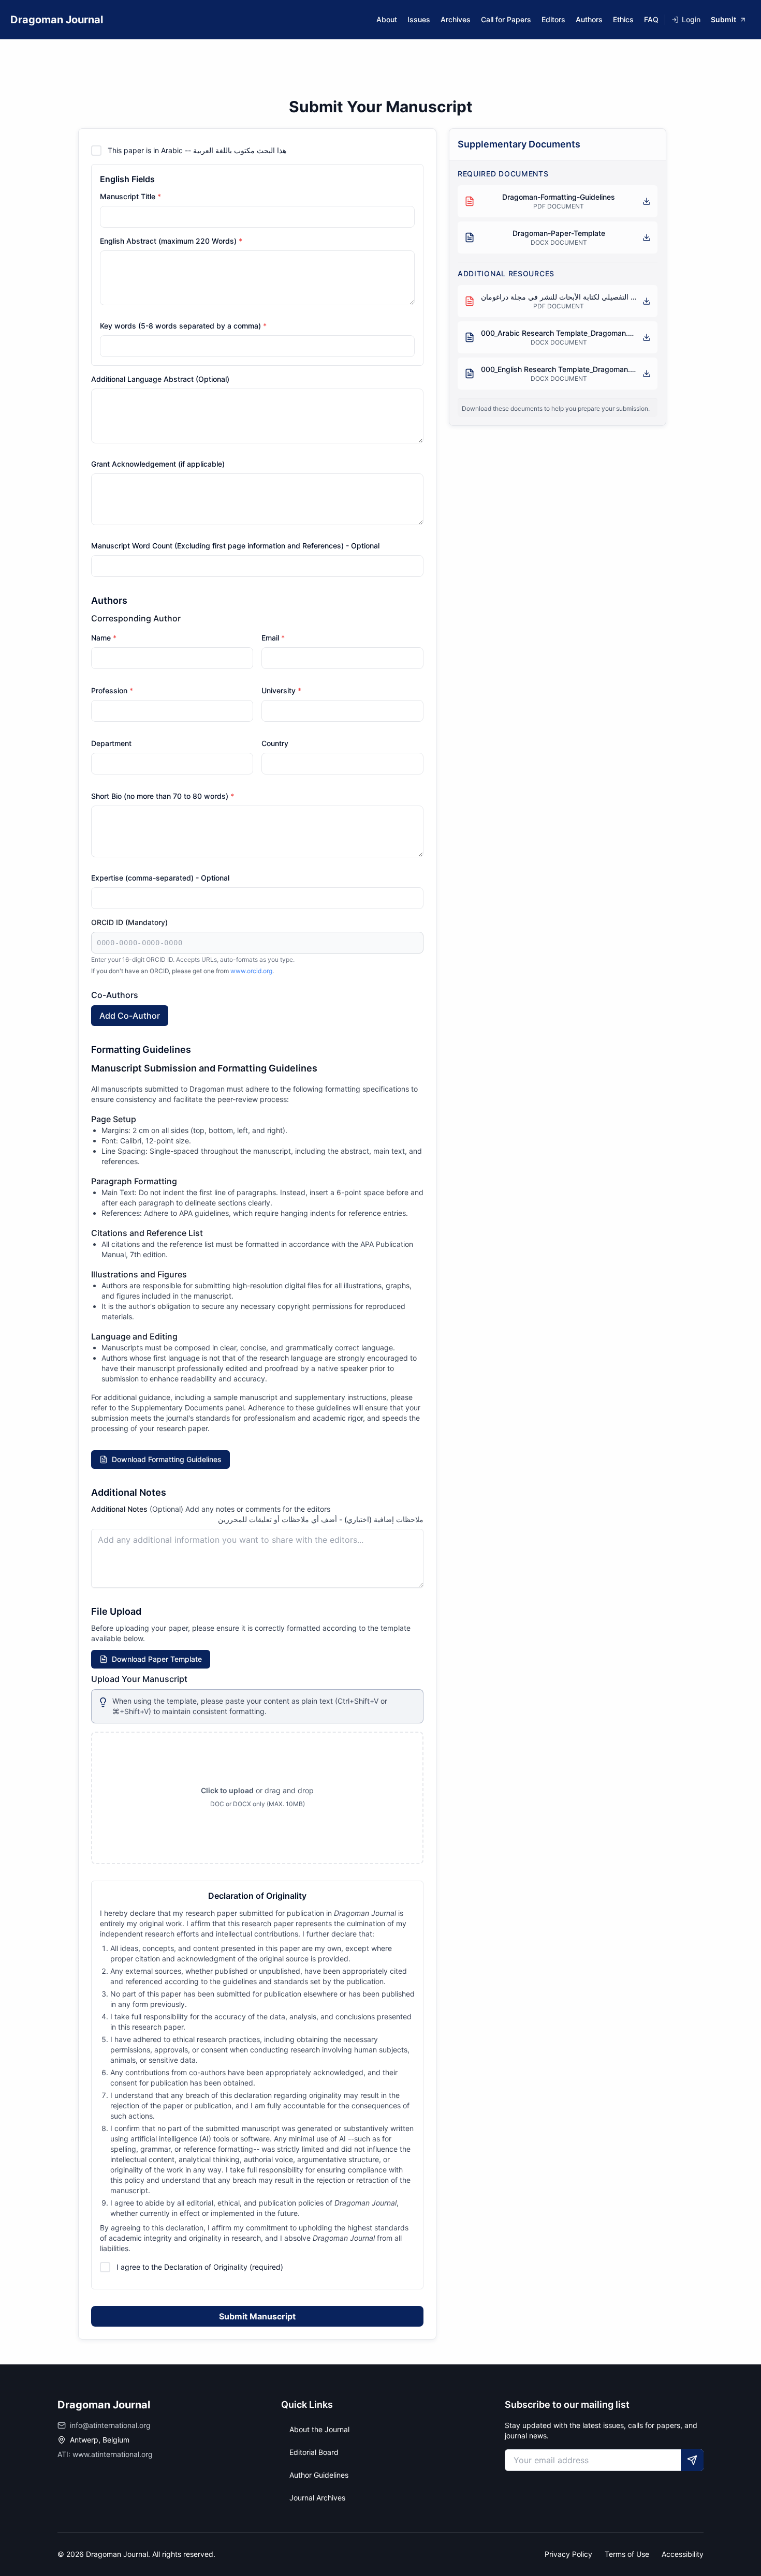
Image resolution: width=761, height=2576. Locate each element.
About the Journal (319, 2429)
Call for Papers (506, 19)
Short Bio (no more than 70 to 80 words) (163, 796)
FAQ (651, 19)
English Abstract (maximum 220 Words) (171, 241)
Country (275, 743)
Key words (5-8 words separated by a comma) (183, 326)
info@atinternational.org (110, 2425)
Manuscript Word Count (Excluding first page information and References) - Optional (235, 546)
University (281, 690)
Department (111, 743)
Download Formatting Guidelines (167, 1459)
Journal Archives (317, 2498)
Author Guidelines (319, 2475)
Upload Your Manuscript (139, 1679)
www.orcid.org (251, 971)
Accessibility (683, 2554)
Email (273, 638)
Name (104, 638)
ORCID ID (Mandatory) (129, 922)
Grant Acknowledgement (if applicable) (158, 464)
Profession (112, 690)
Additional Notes (211, 1509)
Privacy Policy (568, 2554)
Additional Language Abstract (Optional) (160, 379)
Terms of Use (627, 2554)
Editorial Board (314, 2452)
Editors (553, 19)
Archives (456, 19)
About (387, 19)
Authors (589, 19)
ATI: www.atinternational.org (105, 2454)
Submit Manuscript (257, 2316)
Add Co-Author (130, 1016)
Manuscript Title (130, 196)
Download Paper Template (157, 1659)
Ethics (623, 19)
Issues (419, 19)
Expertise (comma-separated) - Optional (160, 878)
